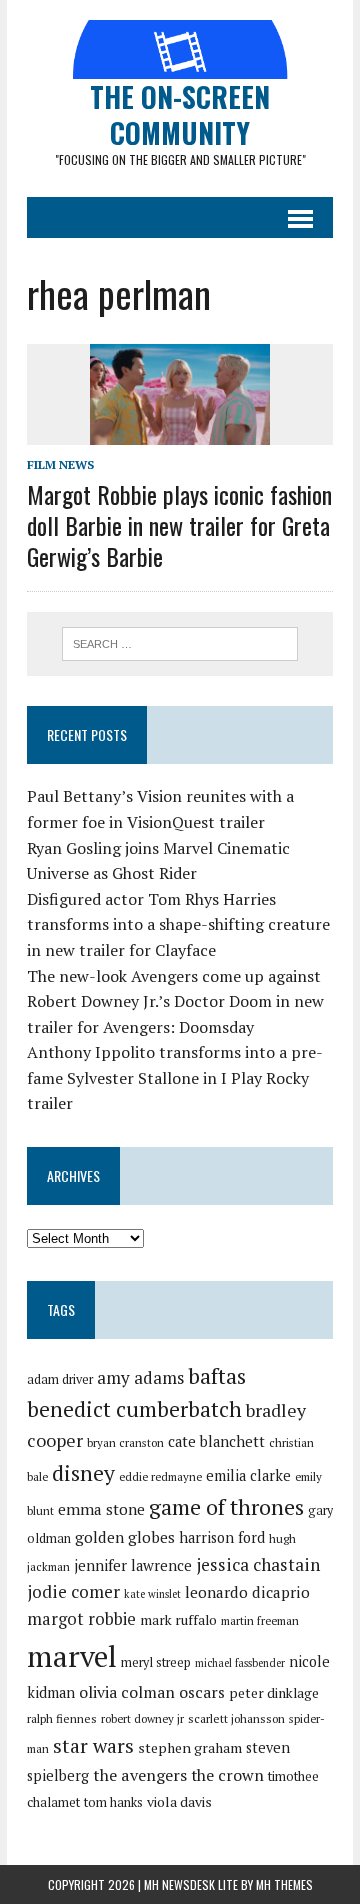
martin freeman (260, 1620)
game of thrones (226, 1506)
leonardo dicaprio (247, 1592)
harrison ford (222, 1537)
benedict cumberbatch (134, 1409)
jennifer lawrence (133, 1565)
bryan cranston (125, 1442)
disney (83, 1473)
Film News (60, 464)
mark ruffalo (178, 1620)
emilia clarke (248, 1475)
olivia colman (127, 1692)
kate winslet (152, 1594)
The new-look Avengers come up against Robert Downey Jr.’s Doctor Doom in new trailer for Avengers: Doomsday (175, 1001)
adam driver (60, 1379)
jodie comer (73, 1591)
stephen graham (190, 1747)
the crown (227, 1775)
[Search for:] (180, 642)
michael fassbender (240, 1663)
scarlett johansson (236, 1718)
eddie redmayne (160, 1476)
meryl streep (156, 1662)
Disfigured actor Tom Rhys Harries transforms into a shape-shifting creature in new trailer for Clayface (178, 924)
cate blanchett (216, 1441)
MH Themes (284, 1884)
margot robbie (81, 1619)
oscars (202, 1692)
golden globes (125, 1537)
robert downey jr (142, 1718)
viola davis (179, 1801)
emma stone (101, 1509)
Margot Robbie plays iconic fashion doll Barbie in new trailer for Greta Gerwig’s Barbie (179, 525)
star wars (93, 1746)
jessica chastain (258, 1564)
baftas (217, 1376)
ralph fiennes (62, 1718)
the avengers (140, 1775)
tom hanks (113, 1802)
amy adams (140, 1377)
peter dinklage (274, 1693)
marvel (72, 1656)
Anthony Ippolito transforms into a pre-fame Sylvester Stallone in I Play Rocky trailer (175, 1077)
